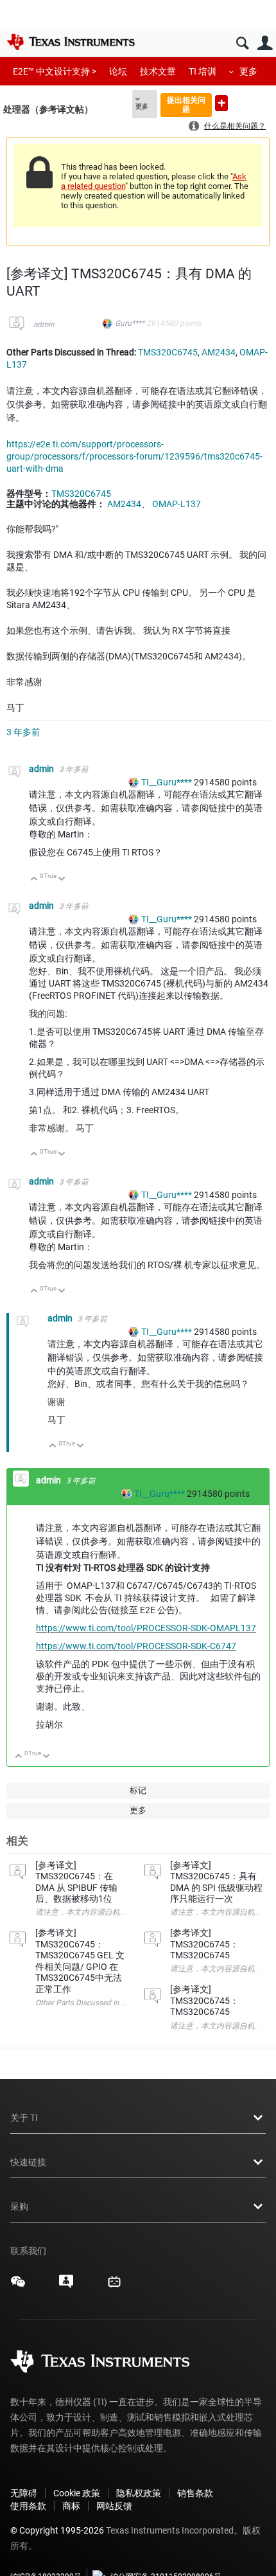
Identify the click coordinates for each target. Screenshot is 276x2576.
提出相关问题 (186, 104)
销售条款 (195, 2493)
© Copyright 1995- (57, 2530)
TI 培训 (203, 71)
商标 (71, 2506)
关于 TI (24, 2118)
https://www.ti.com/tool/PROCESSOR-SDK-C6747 (136, 1646)
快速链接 (28, 2162)
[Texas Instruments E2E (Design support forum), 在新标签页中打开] (66, 2286)
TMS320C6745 (168, 352)
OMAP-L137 (177, 504)
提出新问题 (221, 103)
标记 (138, 1790)
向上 (34, 880)
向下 (62, 880)
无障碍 (24, 2493)
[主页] (71, 42)
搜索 (242, 43)
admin (44, 325)
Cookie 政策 (77, 2493)
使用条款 (28, 2506)
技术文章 (158, 71)
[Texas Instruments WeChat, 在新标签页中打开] (18, 2286)
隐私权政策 (139, 2493)
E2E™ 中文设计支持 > (55, 71)
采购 (19, 2206)
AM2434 (219, 352)
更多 (248, 71)
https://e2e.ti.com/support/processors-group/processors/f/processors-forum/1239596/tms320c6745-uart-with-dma (134, 456)
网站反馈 (114, 2506)
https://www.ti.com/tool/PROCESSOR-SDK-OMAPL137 (146, 1628)
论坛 (118, 71)
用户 (265, 43)
